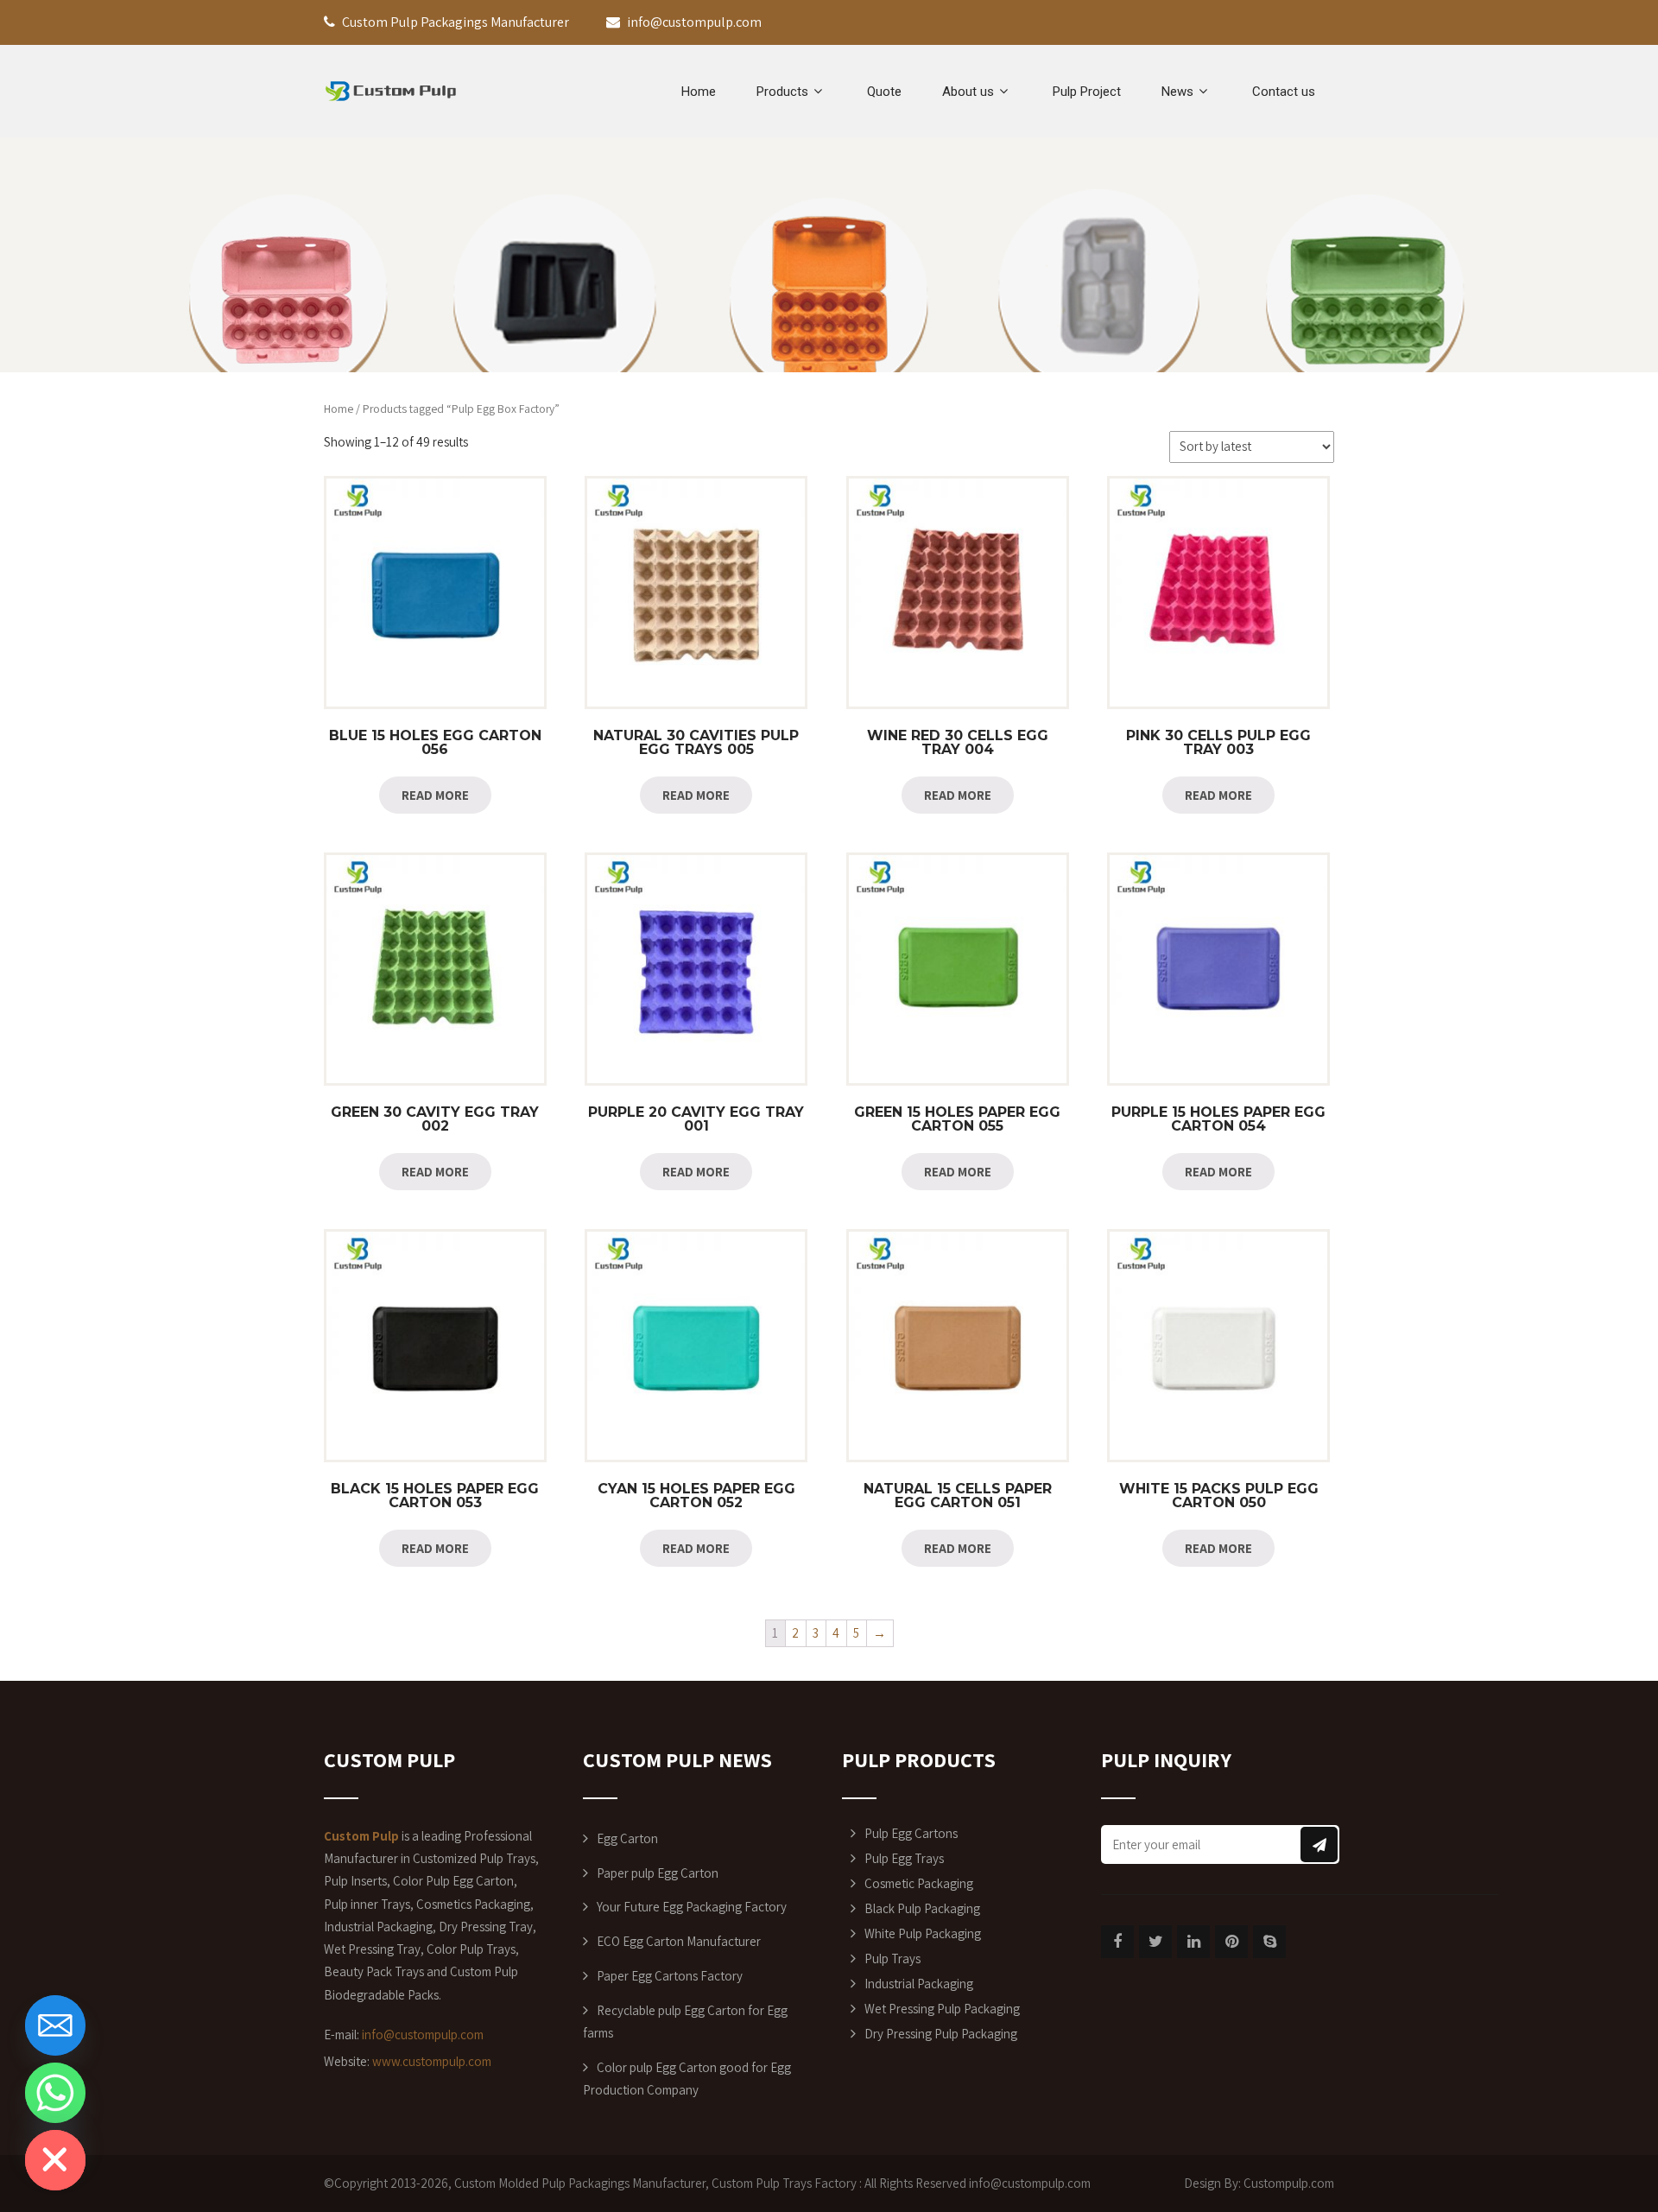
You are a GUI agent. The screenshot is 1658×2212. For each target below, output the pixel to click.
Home (699, 92)
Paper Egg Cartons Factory (670, 1976)
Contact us (1284, 92)
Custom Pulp (746, 2183)
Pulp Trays (892, 1958)
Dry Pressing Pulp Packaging (941, 2034)
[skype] (1269, 1942)
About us (968, 92)
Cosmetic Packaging (919, 1883)
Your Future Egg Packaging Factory (692, 1907)
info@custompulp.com (423, 2035)
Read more (435, 795)
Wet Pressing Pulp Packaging (942, 2009)
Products (782, 92)
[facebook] (1117, 1942)
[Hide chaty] (55, 2160)
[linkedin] (1193, 1942)
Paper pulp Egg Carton (658, 1873)
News (1177, 92)
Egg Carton (627, 1838)
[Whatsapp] (55, 2093)
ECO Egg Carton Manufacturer (679, 1941)
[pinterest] (1231, 1942)
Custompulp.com (1289, 2183)
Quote (884, 92)
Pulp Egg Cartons (911, 1833)
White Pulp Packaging (923, 1933)
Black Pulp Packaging (922, 1908)
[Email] (55, 2025)
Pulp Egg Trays (904, 1858)
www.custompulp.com (432, 2061)
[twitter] (1155, 1942)
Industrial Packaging (919, 1984)
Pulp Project (1087, 92)
